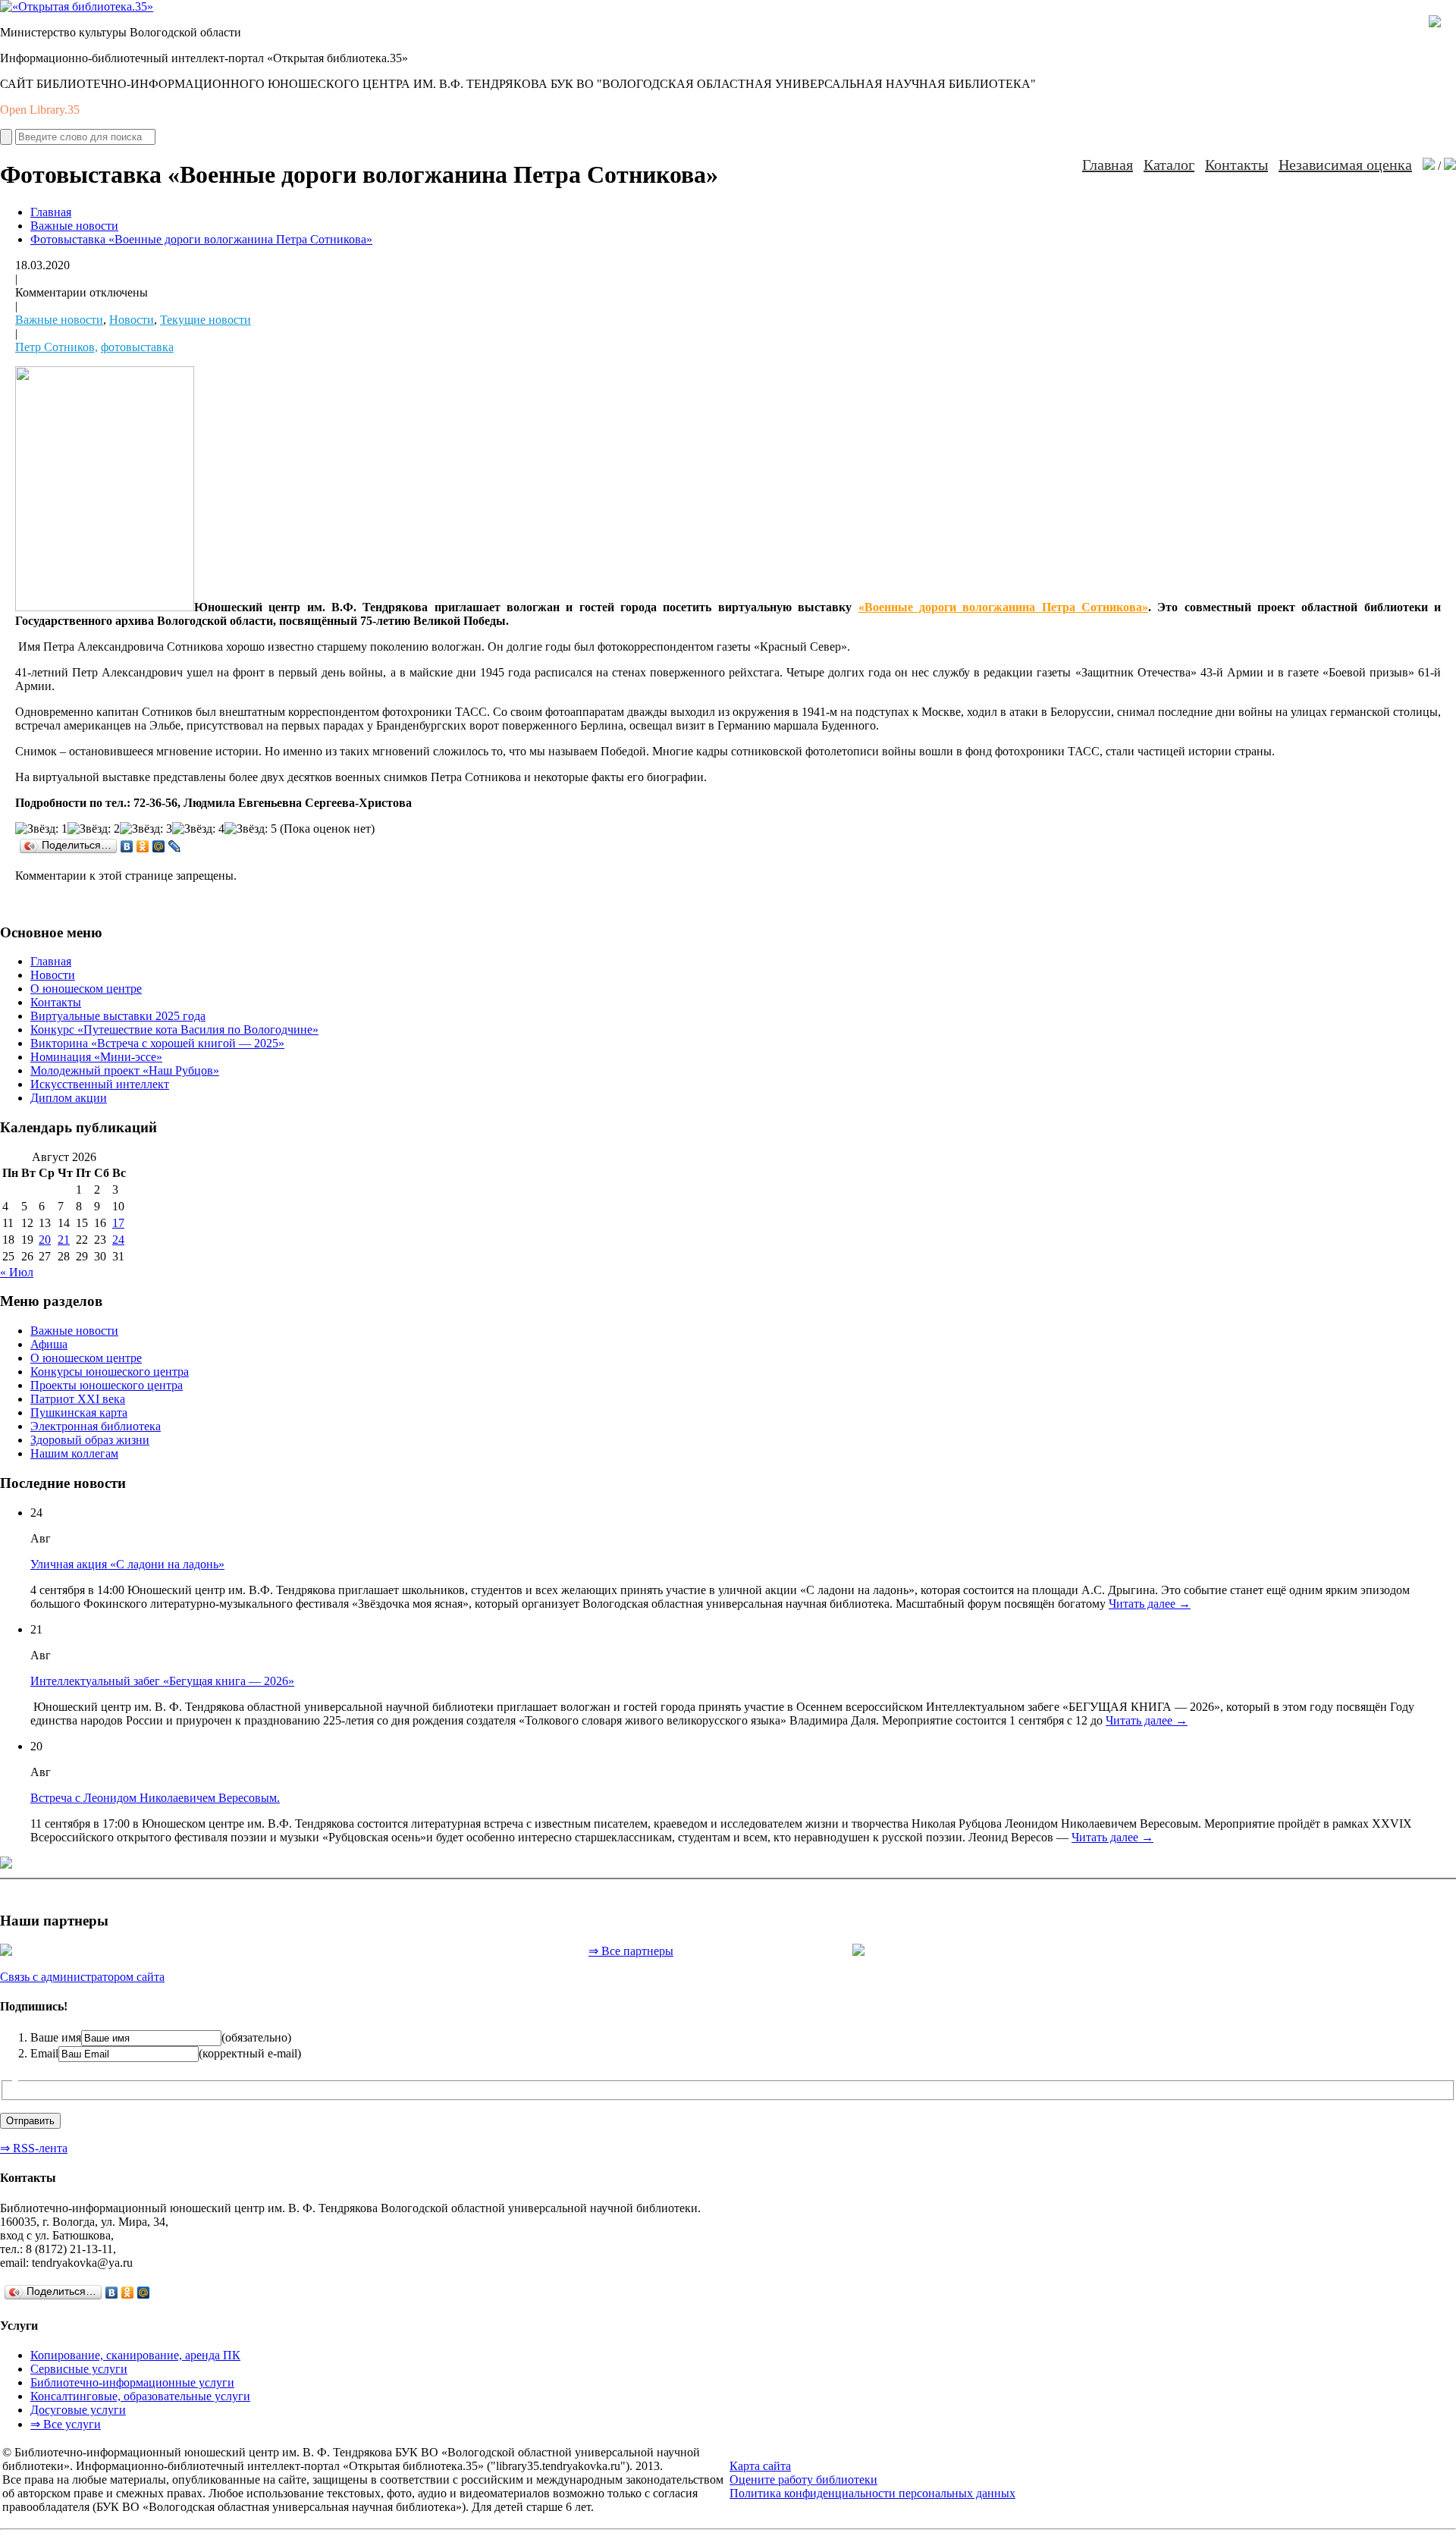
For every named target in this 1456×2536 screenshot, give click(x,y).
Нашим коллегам (74, 1453)
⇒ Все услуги (66, 2424)
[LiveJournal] (175, 846)
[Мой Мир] (159, 846)
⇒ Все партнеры (631, 1951)
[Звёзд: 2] (94, 829)
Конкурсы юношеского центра (110, 1372)
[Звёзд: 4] (198, 829)
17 (118, 1223)
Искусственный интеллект (100, 1084)
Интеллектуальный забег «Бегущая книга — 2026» (162, 1681)
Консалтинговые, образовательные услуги (140, 2396)
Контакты (1236, 165)
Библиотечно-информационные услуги (132, 2382)
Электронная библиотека (96, 1426)
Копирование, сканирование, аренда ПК (135, 2355)
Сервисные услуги (79, 2369)
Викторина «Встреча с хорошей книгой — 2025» (157, 1043)
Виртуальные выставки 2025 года (118, 1016)
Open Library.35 (40, 110)
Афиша (49, 1344)
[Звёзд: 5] (251, 829)
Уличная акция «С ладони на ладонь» (127, 1564)
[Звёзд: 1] (41, 829)
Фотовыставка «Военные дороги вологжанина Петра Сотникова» (201, 239)
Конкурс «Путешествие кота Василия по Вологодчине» (174, 1029)
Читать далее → (1150, 1604)
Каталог (1169, 165)
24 (118, 1240)
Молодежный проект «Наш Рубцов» (125, 1070)
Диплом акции (69, 1098)
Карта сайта (760, 2466)
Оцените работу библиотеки (803, 2480)
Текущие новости (206, 320)
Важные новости (74, 226)
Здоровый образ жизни (90, 1440)
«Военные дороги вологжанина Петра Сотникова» (1003, 607)
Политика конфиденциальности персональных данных (872, 2493)
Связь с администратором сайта (82, 1977)
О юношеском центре (86, 989)
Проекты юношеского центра (107, 1385)
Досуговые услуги (78, 2410)
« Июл (17, 1272)
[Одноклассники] (143, 846)
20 (45, 1240)
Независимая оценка (1345, 165)
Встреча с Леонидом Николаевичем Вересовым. (155, 1798)
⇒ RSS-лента (34, 2148)
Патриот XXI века (78, 1399)
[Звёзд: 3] (146, 829)
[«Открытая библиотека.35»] (77, 6)
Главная (1108, 165)
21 (64, 1240)
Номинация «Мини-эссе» (96, 1057)
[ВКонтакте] (127, 846)
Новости (132, 320)
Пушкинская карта (79, 1412)
